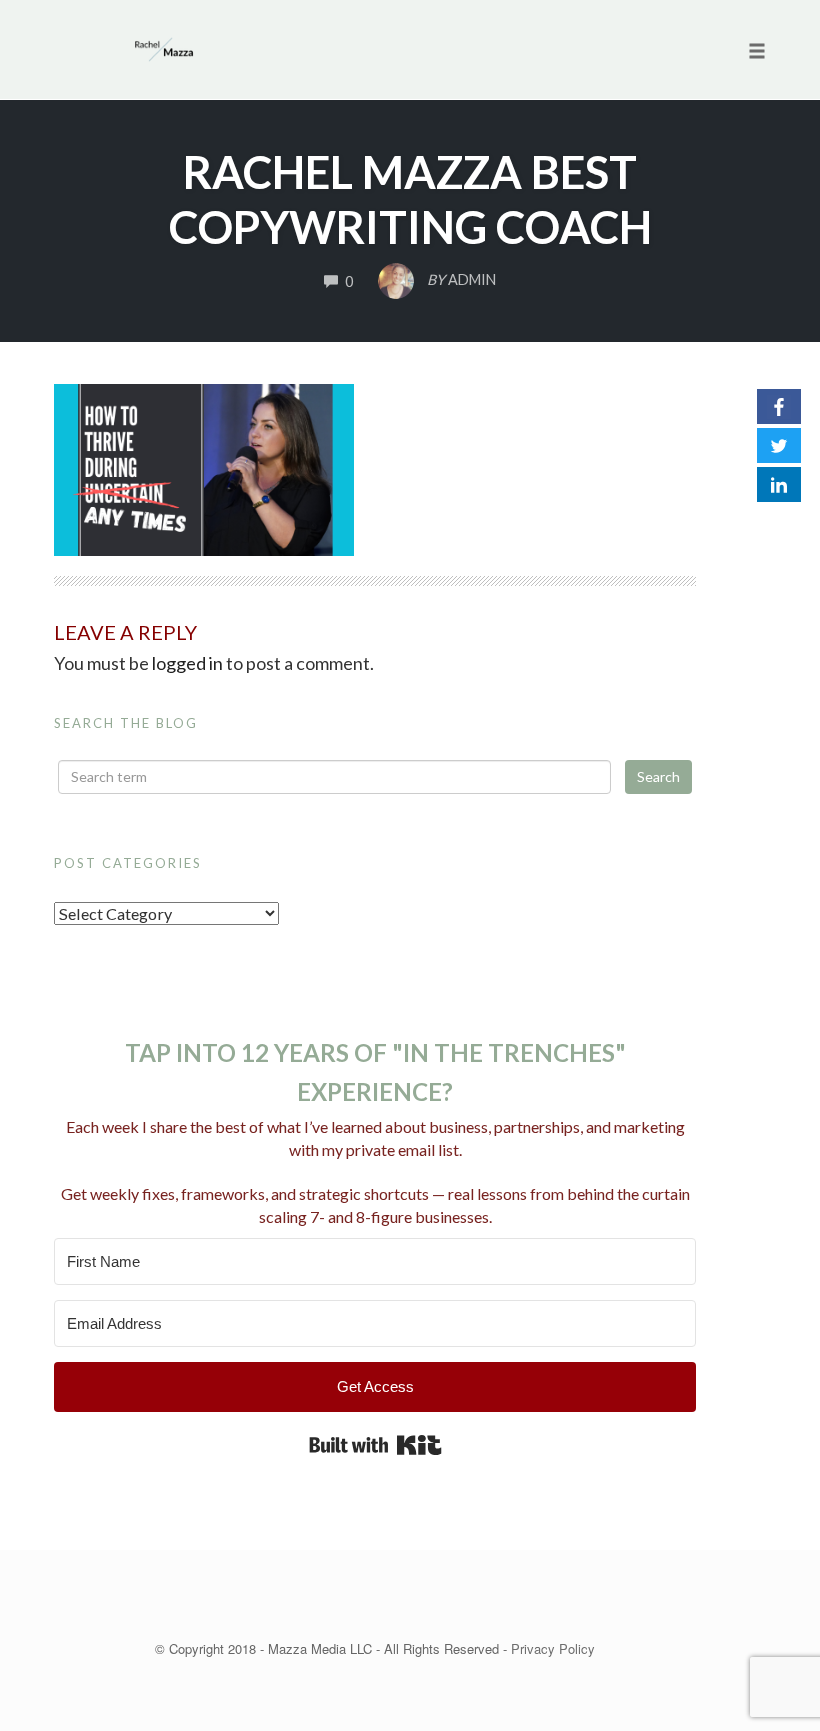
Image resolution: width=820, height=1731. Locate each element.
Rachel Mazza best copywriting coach (410, 199)
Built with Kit (375, 1445)
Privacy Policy (553, 1648)
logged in (187, 663)
